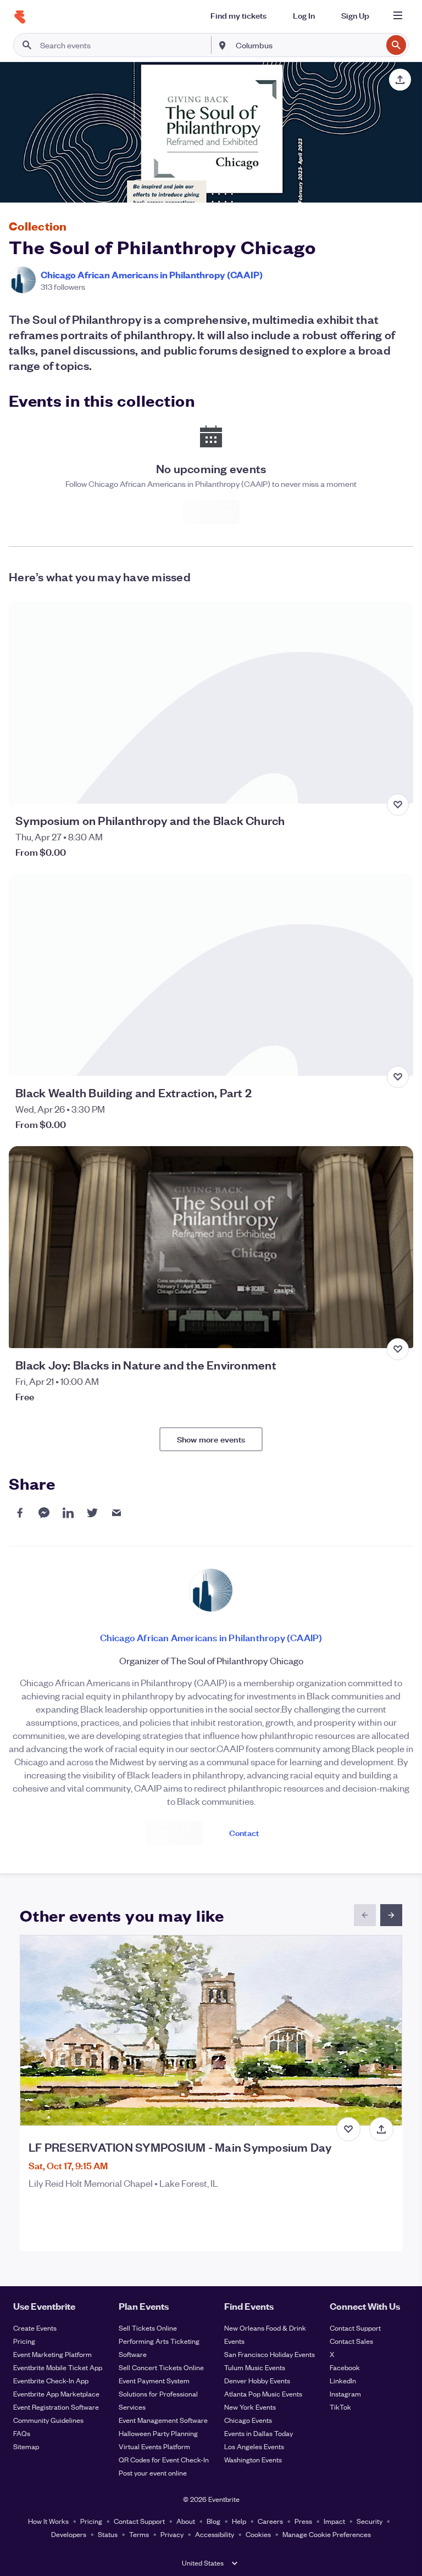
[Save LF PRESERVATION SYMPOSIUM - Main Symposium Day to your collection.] (348, 2129)
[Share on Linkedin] (68, 1513)
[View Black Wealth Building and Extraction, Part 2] (211, 975)
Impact (334, 2521)
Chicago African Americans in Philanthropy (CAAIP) (152, 274)
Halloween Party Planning (158, 2433)
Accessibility (215, 2534)
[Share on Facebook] (20, 1513)
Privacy (172, 2534)
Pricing (24, 2341)
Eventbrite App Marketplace (56, 2393)
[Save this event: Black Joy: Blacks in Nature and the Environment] (398, 1349)
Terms (139, 2534)
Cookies (258, 2534)
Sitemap (26, 2446)
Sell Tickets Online (148, 2328)
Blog (213, 2521)
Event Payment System (154, 2380)
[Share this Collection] (400, 80)
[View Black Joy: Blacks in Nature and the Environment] (211, 1247)
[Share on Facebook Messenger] (44, 1513)
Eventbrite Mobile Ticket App (58, 2367)
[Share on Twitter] (92, 1513)
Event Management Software (163, 2420)
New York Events (250, 2407)
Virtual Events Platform (154, 2446)
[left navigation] (365, 1915)
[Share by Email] (116, 1513)
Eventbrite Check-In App (51, 2380)
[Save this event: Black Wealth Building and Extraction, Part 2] (398, 1077)
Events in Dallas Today (259, 2433)
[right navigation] (391, 1915)
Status (108, 2534)
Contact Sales (351, 2341)
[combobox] (308, 45)
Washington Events (253, 2459)
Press (303, 2521)
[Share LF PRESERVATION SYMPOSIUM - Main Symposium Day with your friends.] (381, 2129)
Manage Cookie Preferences (327, 2534)
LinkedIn (343, 2380)
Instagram (345, 2393)
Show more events (211, 1439)
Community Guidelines (48, 2420)
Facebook (345, 2367)
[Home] (20, 17)
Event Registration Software (56, 2407)
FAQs (22, 2433)
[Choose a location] (223, 44)
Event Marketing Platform (52, 2354)
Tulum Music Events (255, 2367)
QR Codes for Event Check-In (164, 2459)
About (186, 2521)
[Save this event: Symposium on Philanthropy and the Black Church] (398, 805)
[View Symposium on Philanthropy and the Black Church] (211, 703)
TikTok (340, 2407)
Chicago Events (248, 2420)
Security (370, 2521)
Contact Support (355, 2328)
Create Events (35, 2328)
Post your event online (153, 2473)
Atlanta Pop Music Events (263, 2393)
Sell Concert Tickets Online (161, 2367)
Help (239, 2521)
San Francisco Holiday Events (270, 2354)
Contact (244, 1833)
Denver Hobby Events (257, 2380)
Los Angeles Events (254, 2446)
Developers (69, 2534)
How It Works (48, 2521)
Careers (270, 2521)
